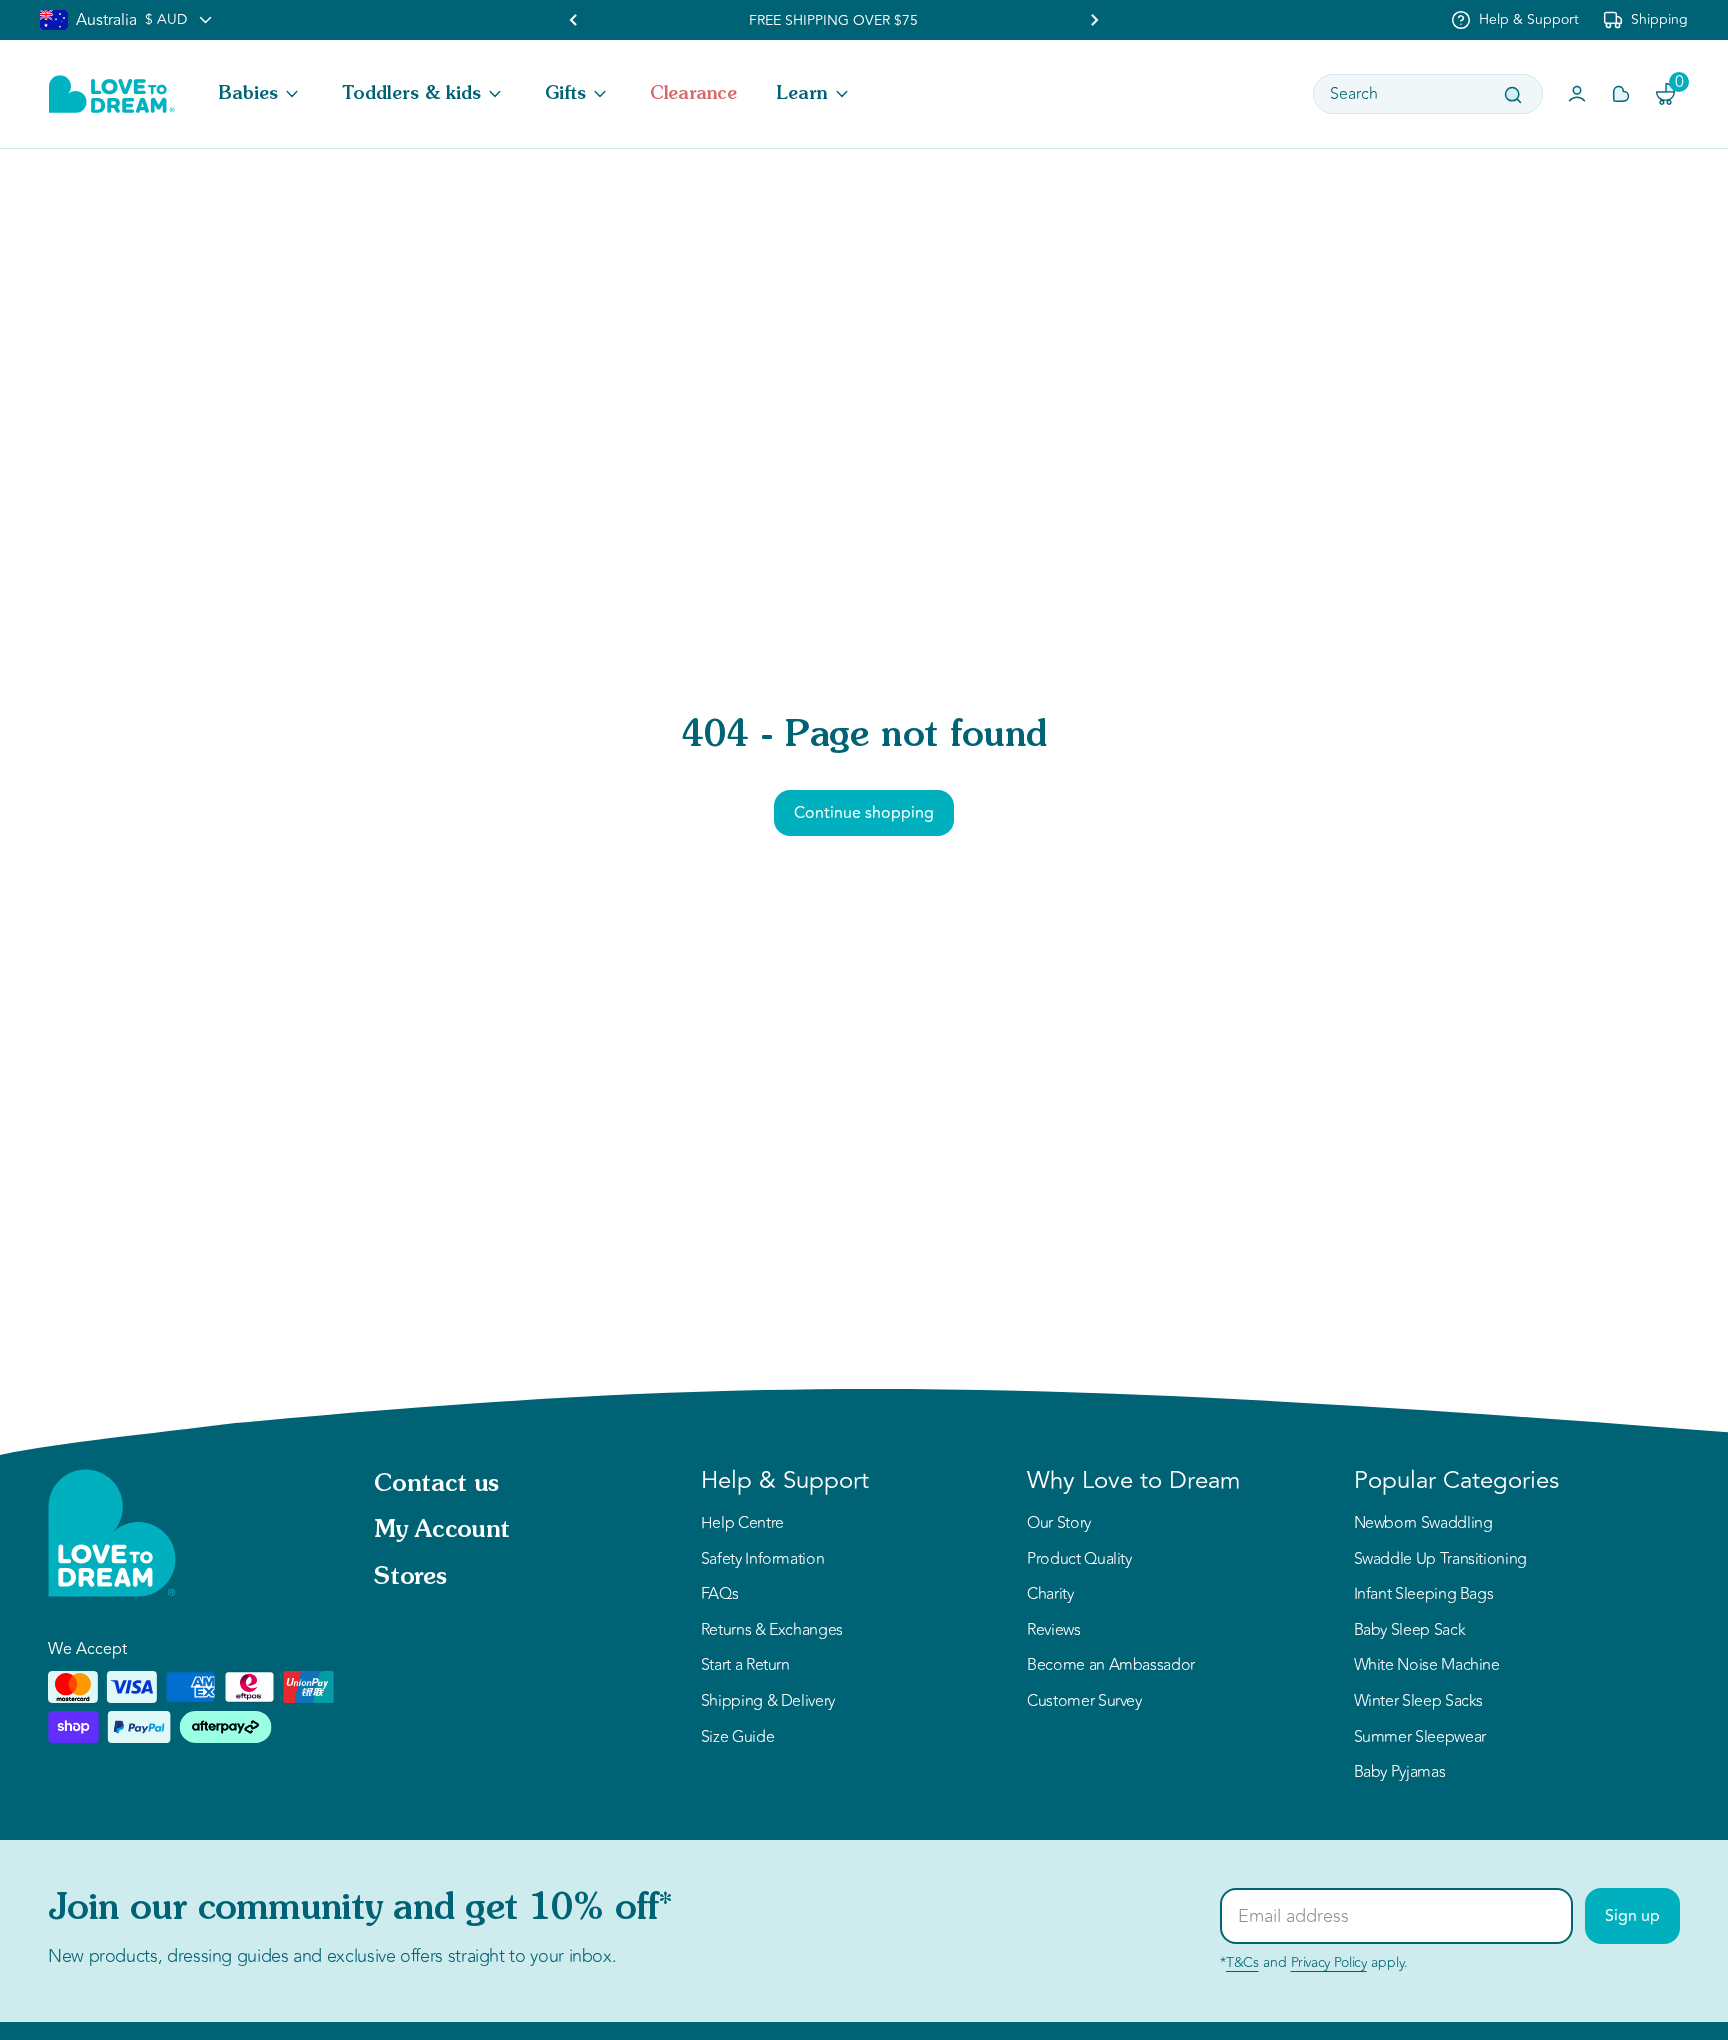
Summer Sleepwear (1420, 1738)
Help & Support (1529, 19)
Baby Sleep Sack (1410, 1631)
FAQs (720, 1595)
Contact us (436, 1485)
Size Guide (737, 1738)
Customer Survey (1084, 1702)
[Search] (1513, 95)
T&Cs (1242, 1962)
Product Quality (1079, 1560)
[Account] (1577, 94)
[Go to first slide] (1094, 20)
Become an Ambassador (1111, 1666)
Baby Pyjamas (1400, 1773)
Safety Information (763, 1560)
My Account (441, 1531)
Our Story (1059, 1524)
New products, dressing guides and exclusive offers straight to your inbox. (332, 1956)
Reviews (1053, 1631)
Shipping (1659, 19)
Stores (410, 1578)
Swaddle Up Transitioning (1440, 1560)
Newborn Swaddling (1423, 1524)
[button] (260, 94)
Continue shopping (864, 813)
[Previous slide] (574, 20)
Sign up (1632, 1916)
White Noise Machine (1427, 1666)
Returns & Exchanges (772, 1631)
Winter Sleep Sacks (1419, 1702)
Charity (1050, 1595)
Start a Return (745, 1666)
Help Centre (742, 1524)
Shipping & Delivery (768, 1702)
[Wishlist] (1621, 94)
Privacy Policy (1329, 1962)
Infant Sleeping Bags (1424, 1595)
